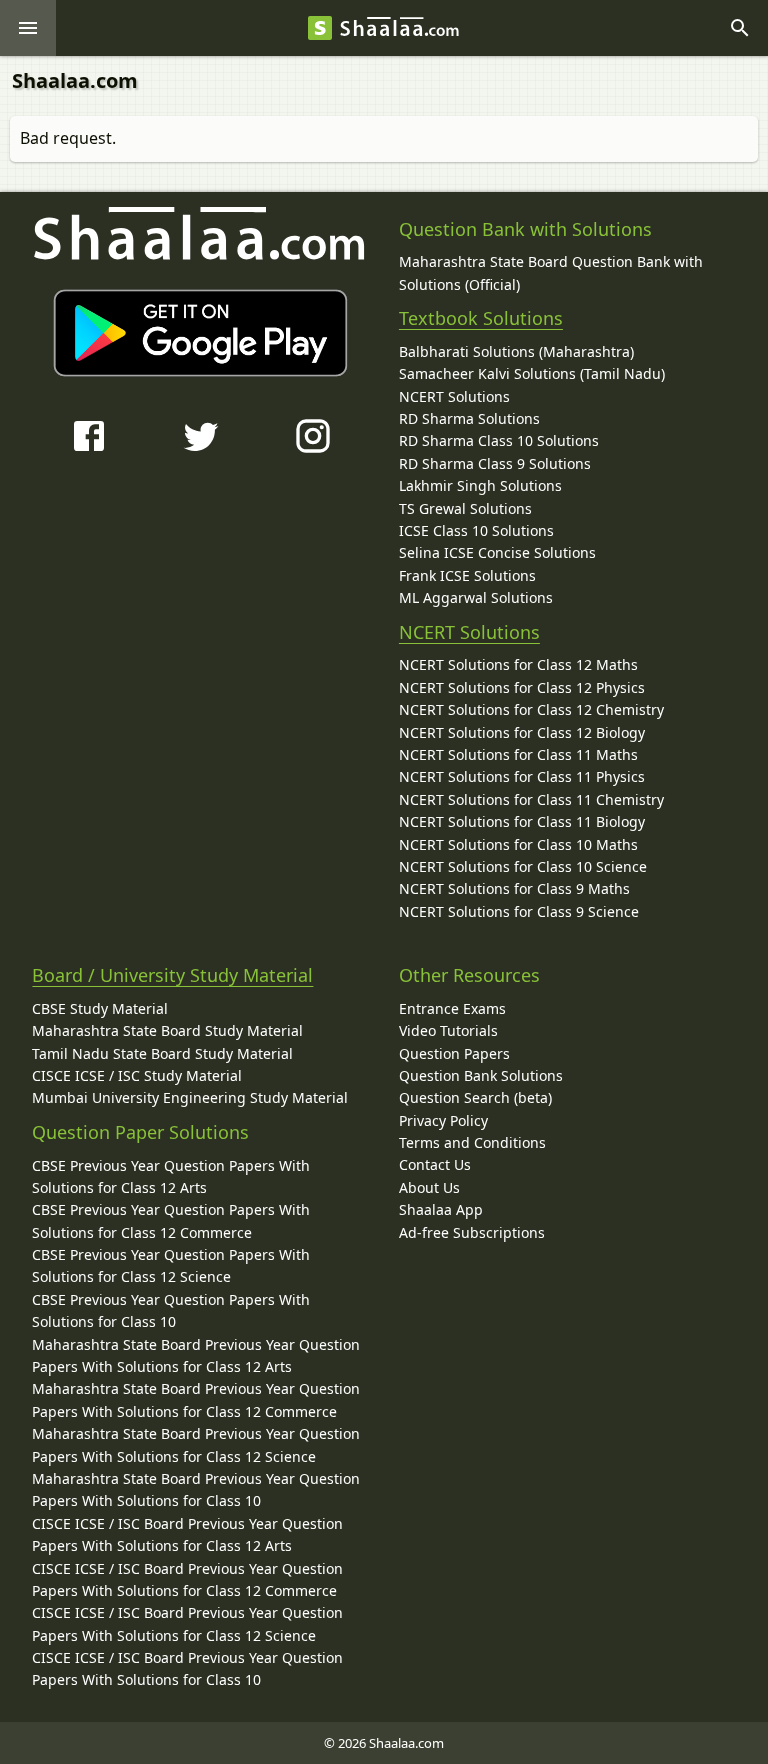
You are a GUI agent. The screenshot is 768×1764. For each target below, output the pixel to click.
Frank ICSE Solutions (467, 575)
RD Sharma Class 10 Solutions (499, 440)
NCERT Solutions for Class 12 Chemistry (531, 709)
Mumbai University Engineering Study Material (190, 1097)
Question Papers (454, 1053)
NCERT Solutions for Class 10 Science (523, 866)
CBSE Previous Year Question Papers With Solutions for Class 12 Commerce (171, 1220)
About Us (429, 1187)
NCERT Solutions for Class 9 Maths (514, 888)
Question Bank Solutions (481, 1075)
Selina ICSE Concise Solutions (497, 552)
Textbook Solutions (481, 318)
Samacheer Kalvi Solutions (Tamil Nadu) (532, 373)
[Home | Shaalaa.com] (320, 28)
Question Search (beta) (475, 1097)
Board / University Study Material (172, 975)
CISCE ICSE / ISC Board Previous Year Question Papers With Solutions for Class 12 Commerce (187, 1579)
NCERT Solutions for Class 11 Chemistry (531, 799)
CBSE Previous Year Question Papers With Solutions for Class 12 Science (171, 1265)
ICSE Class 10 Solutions (476, 530)
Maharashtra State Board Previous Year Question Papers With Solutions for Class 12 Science (196, 1444)
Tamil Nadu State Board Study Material (162, 1053)
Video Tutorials (448, 1030)
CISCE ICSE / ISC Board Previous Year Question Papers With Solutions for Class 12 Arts (187, 1534)
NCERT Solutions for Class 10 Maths (518, 844)
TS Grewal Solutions (465, 508)
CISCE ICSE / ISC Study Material (137, 1075)
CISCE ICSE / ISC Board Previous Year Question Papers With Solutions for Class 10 (187, 1668)
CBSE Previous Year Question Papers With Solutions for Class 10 (171, 1310)
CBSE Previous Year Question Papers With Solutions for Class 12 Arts (171, 1176)
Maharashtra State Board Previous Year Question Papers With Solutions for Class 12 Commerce (196, 1399)
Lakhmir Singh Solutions (480, 485)
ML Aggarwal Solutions (476, 597)
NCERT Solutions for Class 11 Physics (522, 776)
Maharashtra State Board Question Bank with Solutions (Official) (551, 272)
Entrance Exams (452, 1008)
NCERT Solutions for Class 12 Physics (522, 687)
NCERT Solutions (454, 396)
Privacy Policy (443, 1120)
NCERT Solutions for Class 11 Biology (522, 821)
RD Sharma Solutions (469, 418)
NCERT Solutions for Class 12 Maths (518, 664)
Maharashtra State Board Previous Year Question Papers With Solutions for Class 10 (196, 1489)
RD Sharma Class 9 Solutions (495, 463)
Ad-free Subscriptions (472, 1232)
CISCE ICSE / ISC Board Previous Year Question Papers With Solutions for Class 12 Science (187, 1623)
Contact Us (435, 1164)
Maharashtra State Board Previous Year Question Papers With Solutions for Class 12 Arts (196, 1355)
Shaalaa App (441, 1209)
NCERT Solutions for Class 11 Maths (518, 754)
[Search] (740, 28)
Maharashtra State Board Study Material (167, 1030)
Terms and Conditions (472, 1142)
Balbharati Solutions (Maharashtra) (516, 351)
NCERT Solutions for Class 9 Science (519, 911)
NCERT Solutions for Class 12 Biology (522, 732)
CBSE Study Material (100, 1008)
